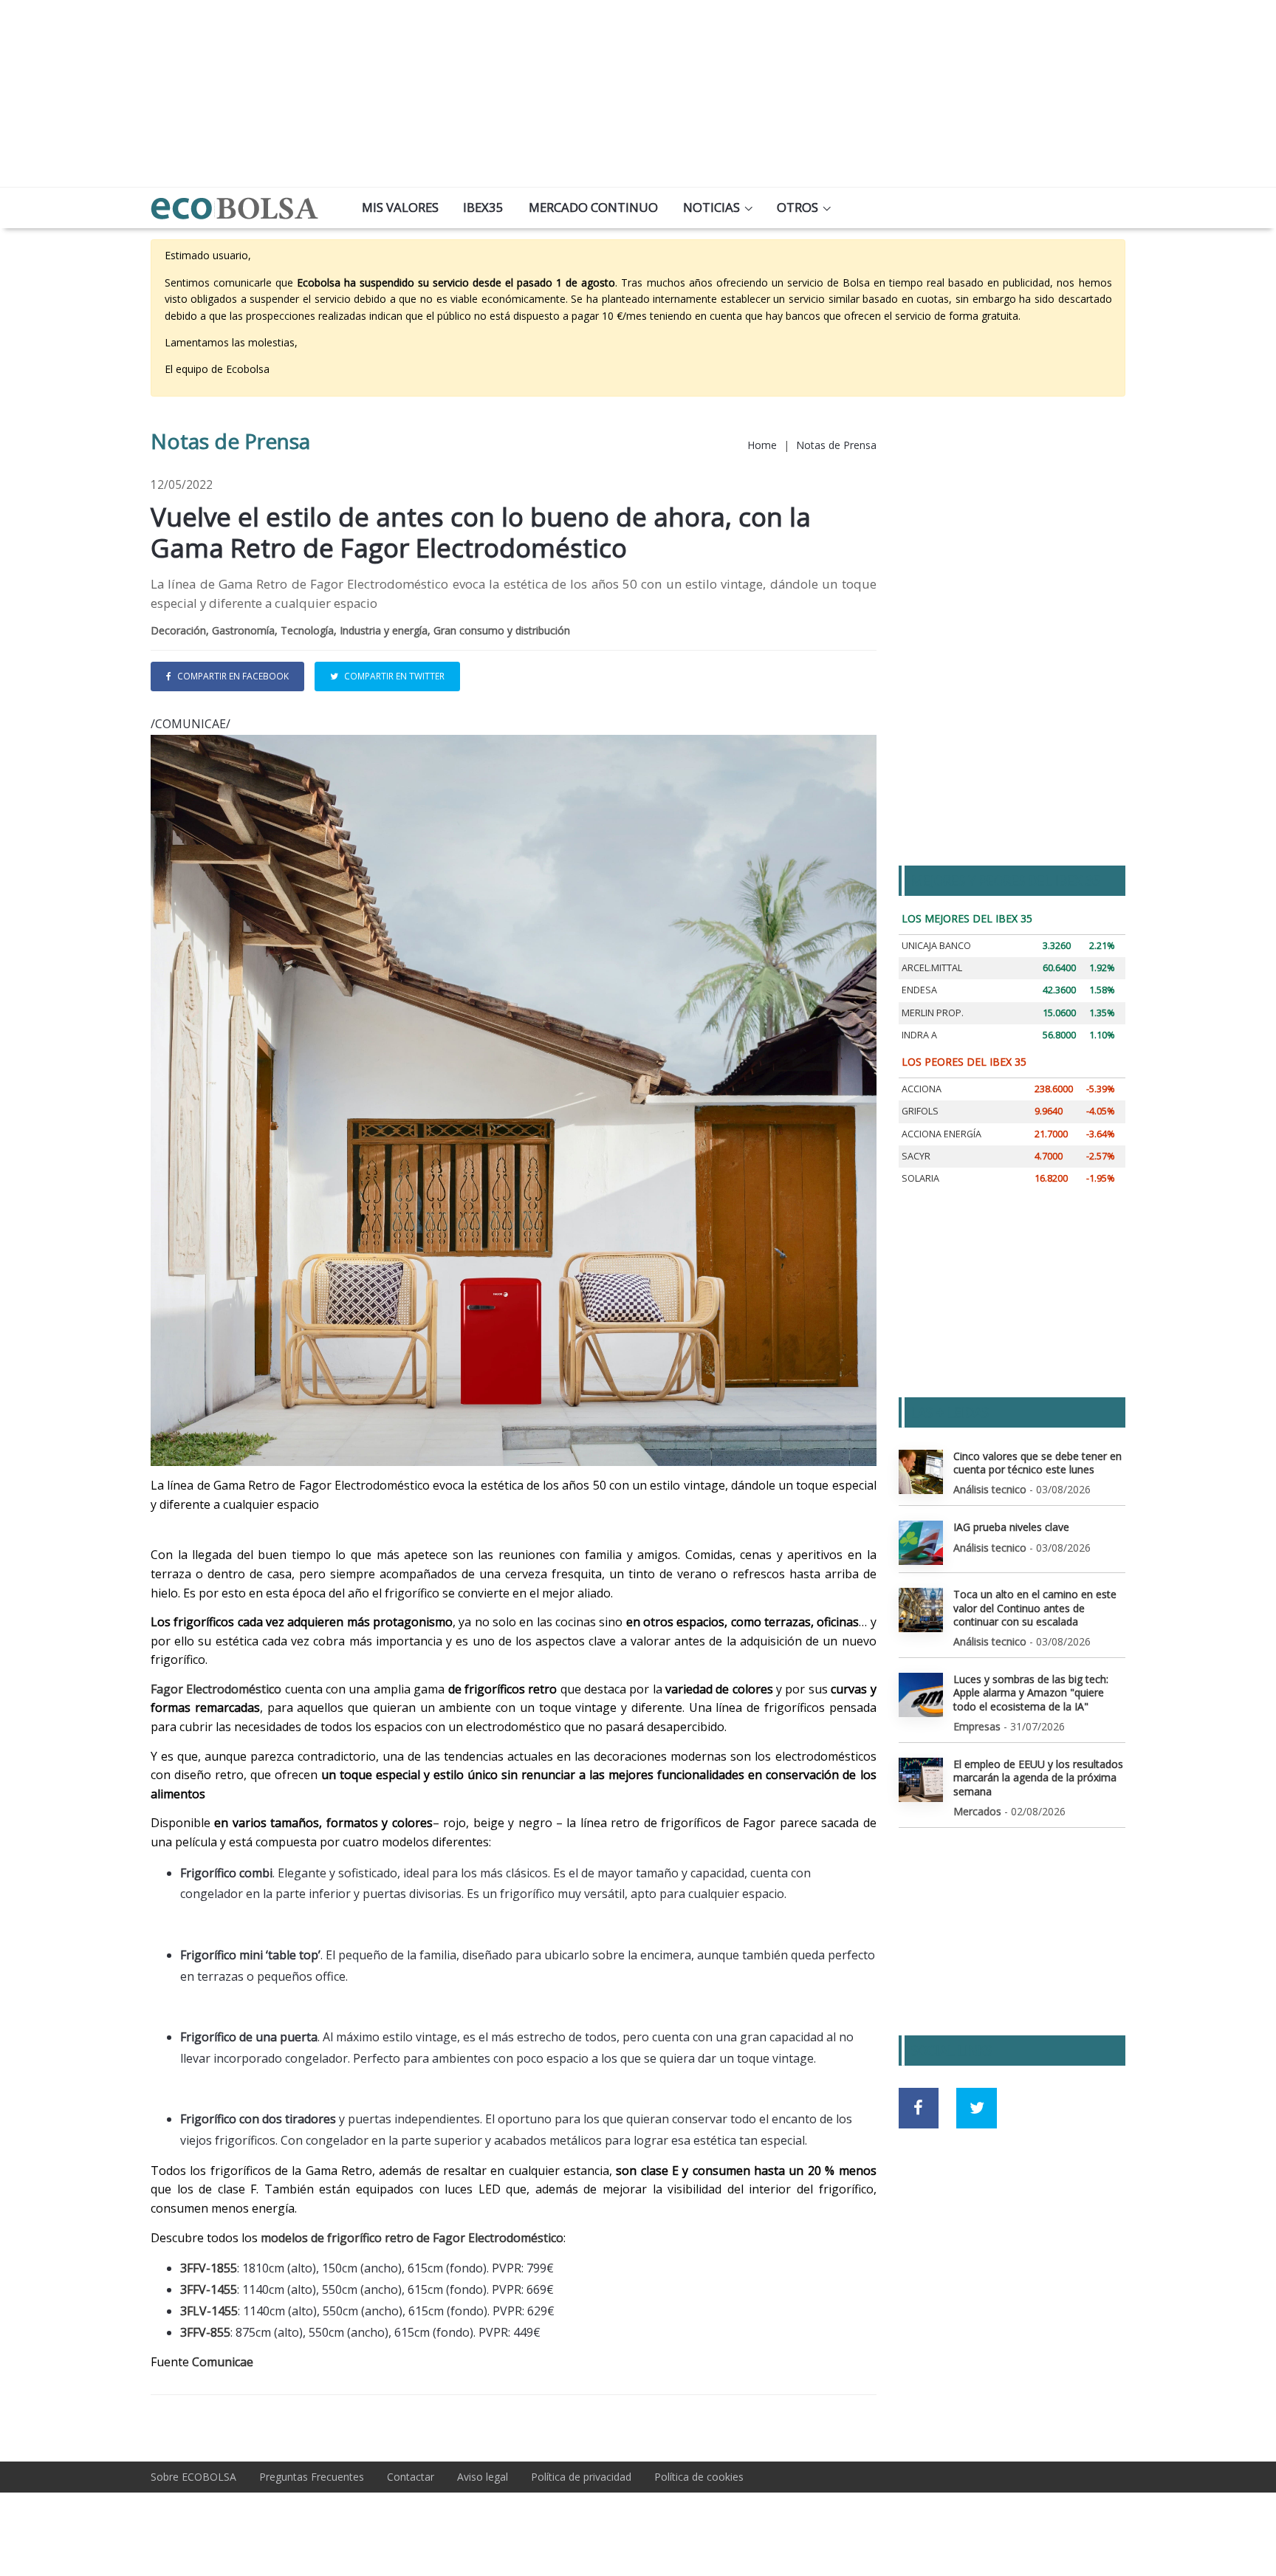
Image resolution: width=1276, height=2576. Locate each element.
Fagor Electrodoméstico (216, 1689)
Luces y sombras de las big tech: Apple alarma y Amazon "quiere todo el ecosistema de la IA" (1031, 1692)
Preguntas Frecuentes (312, 2477)
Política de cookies (699, 2477)
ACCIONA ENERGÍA (941, 1134)
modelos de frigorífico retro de (345, 2238)
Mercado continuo (593, 207)
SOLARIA (920, 1178)
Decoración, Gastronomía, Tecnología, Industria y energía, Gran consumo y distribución (360, 630)
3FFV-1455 (209, 2289)
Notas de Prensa (836, 445)
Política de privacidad (581, 2477)
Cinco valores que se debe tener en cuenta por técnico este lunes (1037, 1463)
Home (762, 445)
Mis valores (400, 207)
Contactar (411, 2477)
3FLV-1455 (209, 2311)
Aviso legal (483, 2477)
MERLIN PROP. (933, 1013)
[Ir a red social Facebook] (919, 2108)
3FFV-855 (205, 2332)
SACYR (916, 1156)
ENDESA (919, 990)
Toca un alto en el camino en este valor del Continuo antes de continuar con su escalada (1035, 1607)
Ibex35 (483, 207)
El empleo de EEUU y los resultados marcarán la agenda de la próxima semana (1038, 1777)
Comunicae (223, 2362)
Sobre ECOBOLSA (193, 2477)
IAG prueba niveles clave (1011, 1527)
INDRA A (919, 1035)
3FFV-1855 (209, 2268)
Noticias (711, 207)
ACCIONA (922, 1089)
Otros (797, 207)
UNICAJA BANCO (936, 946)
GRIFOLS (920, 1111)
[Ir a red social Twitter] (977, 2108)
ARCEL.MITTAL (932, 968)
